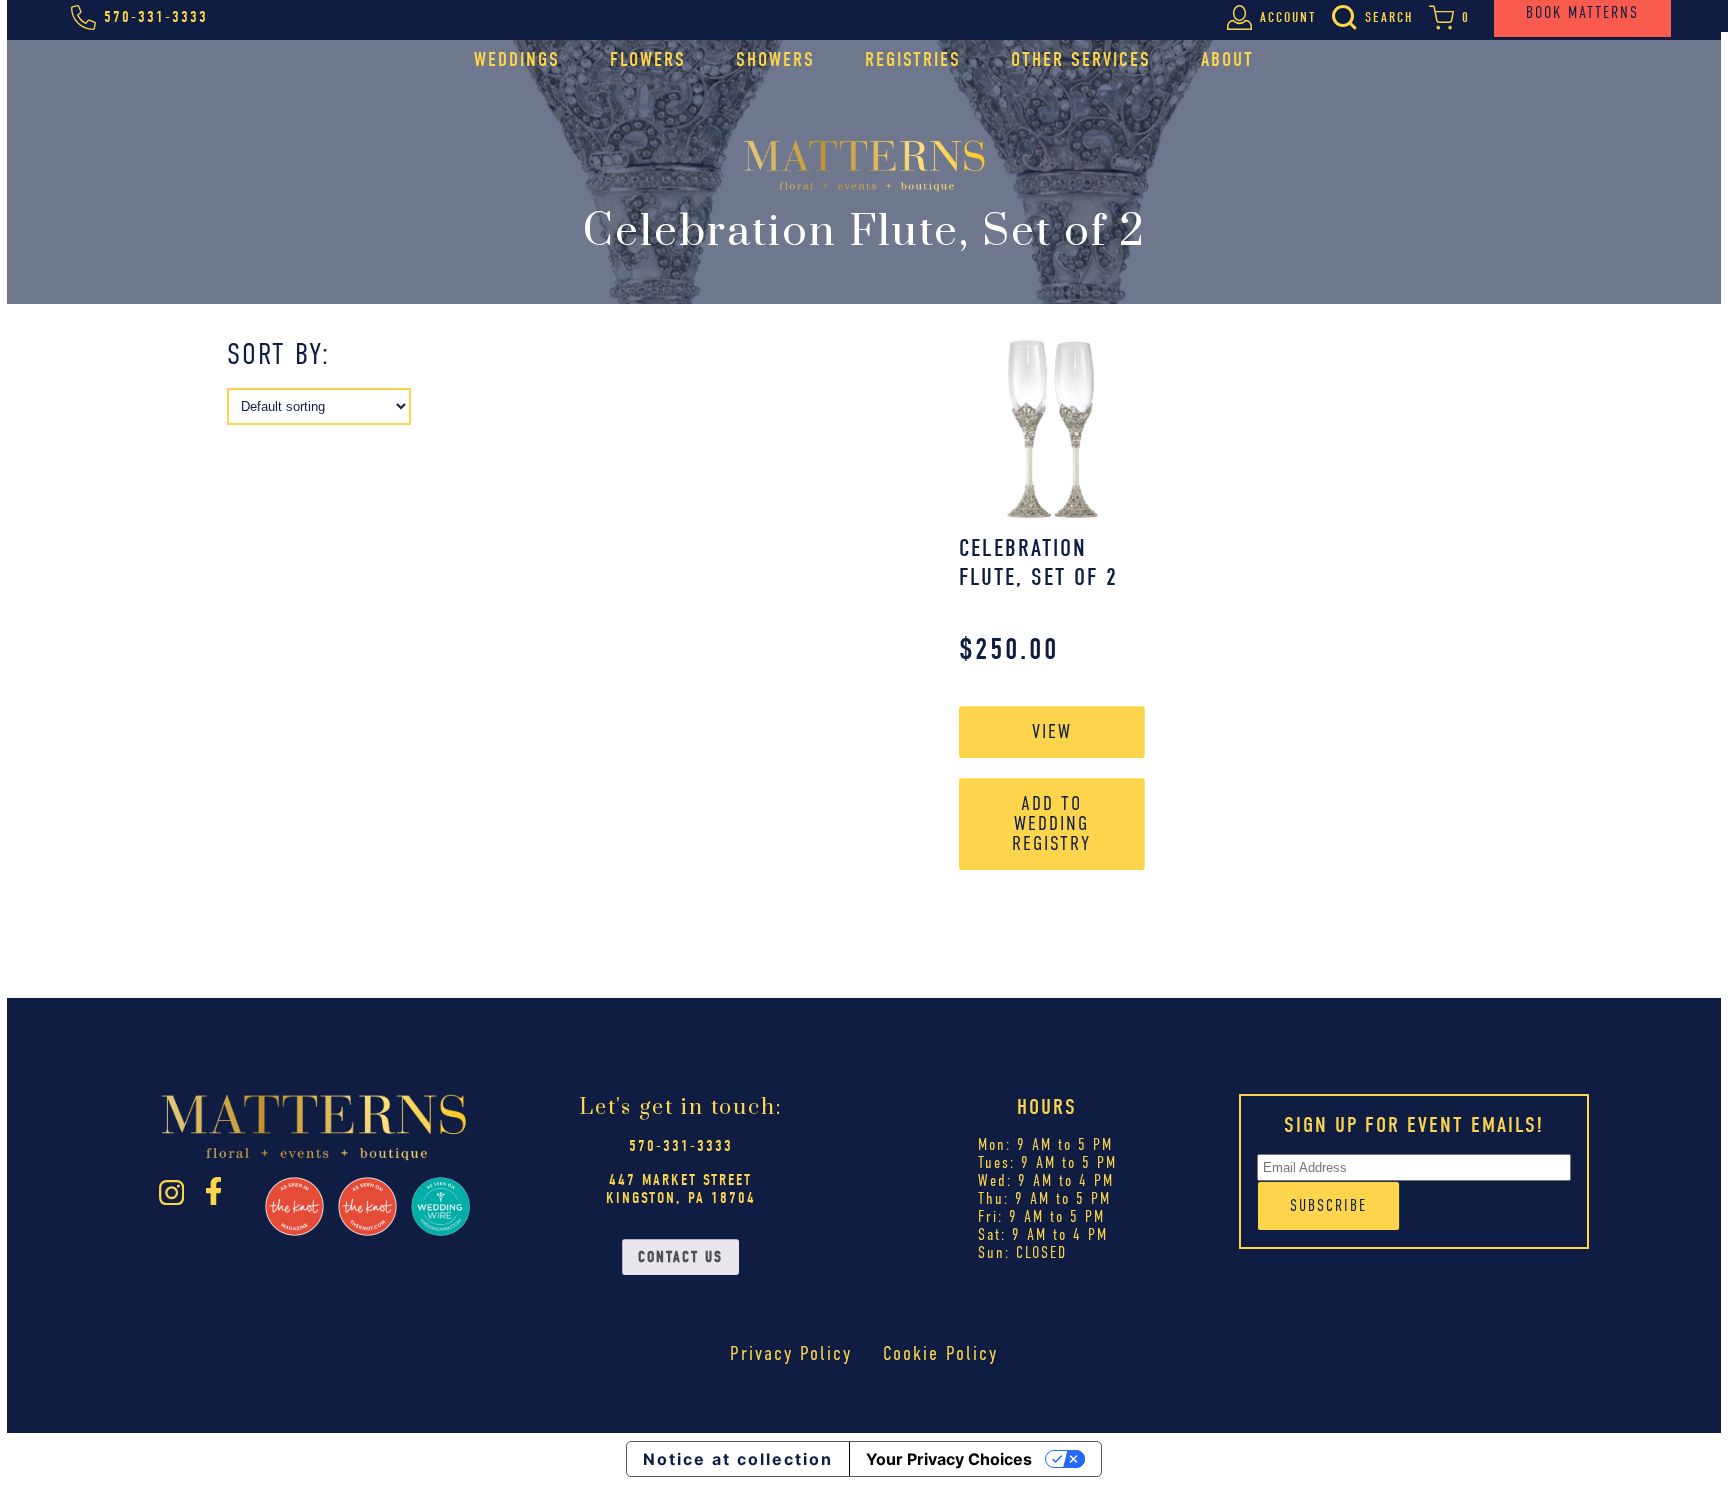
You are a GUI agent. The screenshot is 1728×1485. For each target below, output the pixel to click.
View (1052, 731)
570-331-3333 (681, 1146)
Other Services (1081, 59)
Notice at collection (738, 1459)
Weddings (517, 59)
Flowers (648, 59)
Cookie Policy (940, 1353)
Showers (775, 59)
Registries (913, 59)
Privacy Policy (791, 1353)
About (1227, 59)
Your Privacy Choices (949, 1459)
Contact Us (680, 1257)
